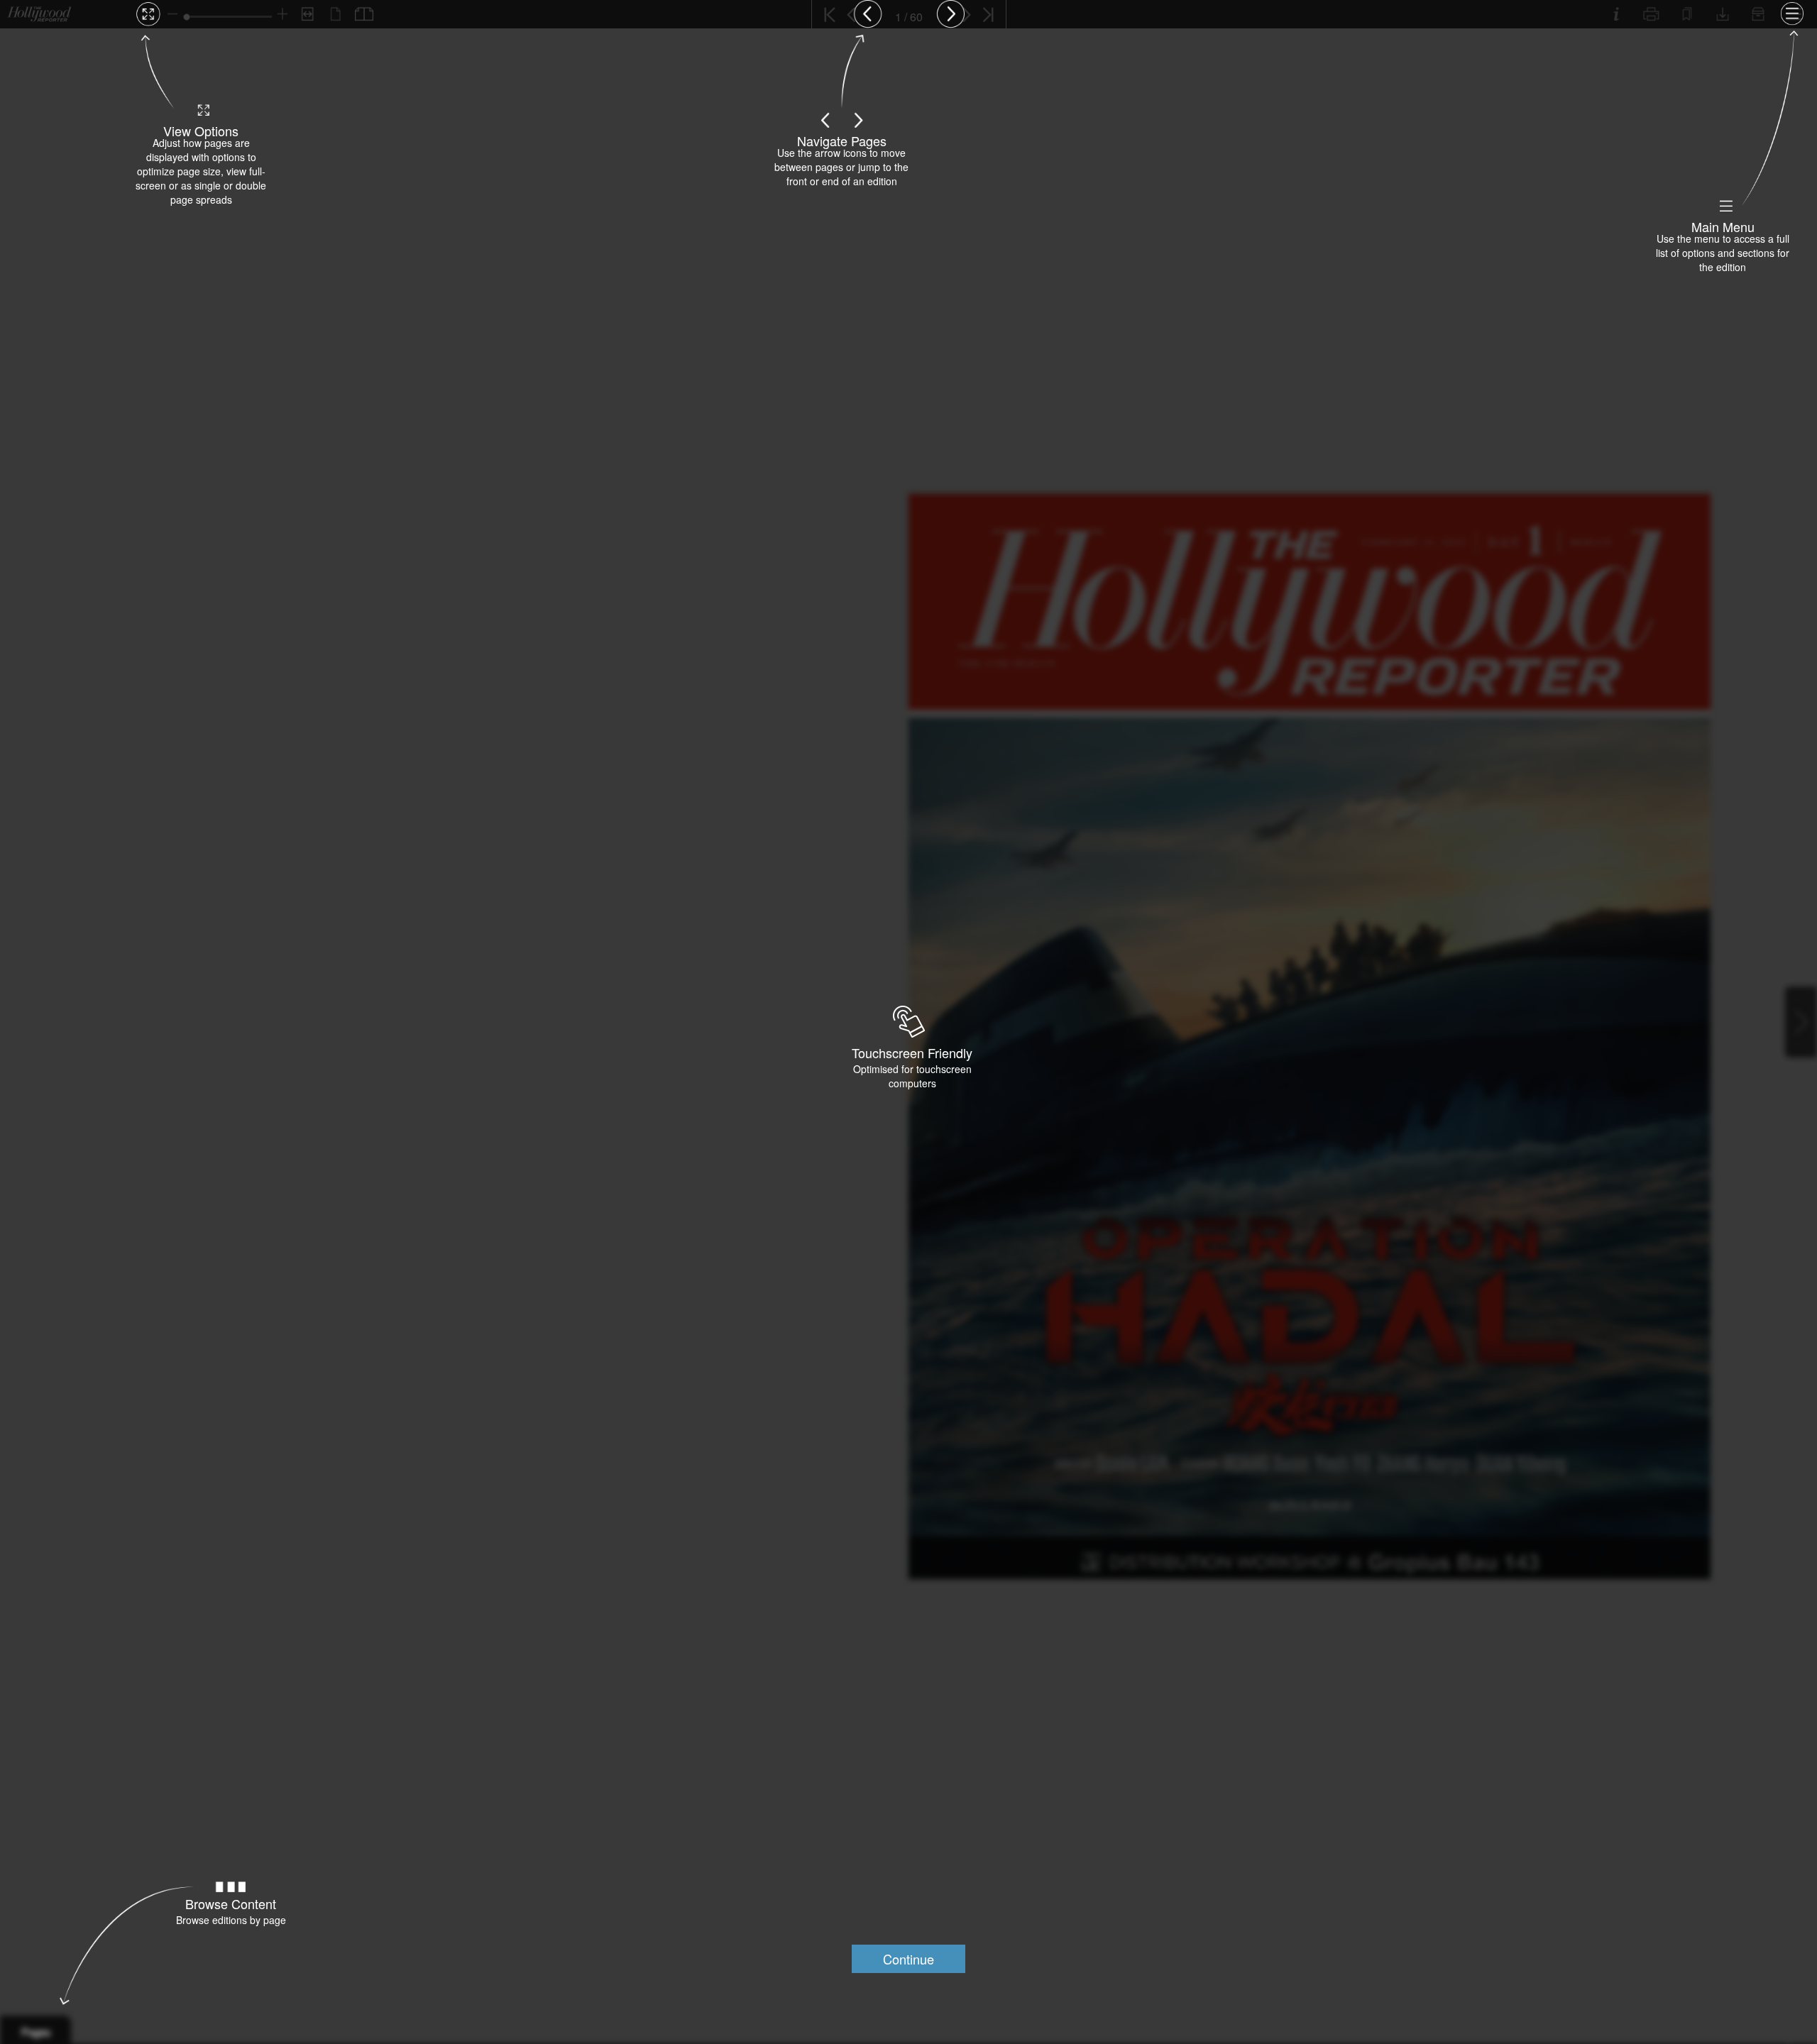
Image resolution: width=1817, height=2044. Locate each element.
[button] (908, 1959)
